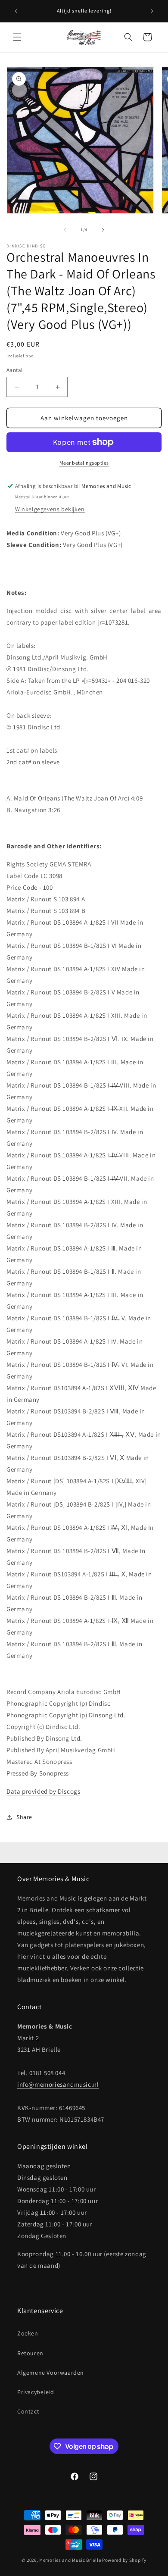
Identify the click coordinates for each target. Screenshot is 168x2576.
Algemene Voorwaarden (51, 2373)
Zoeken (28, 2333)
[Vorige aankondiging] (16, 11)
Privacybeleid (36, 2392)
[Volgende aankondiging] (152, 11)
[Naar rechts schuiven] (103, 230)
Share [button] (24, 1817)
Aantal (14, 370)
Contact (28, 2411)
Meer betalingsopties (84, 463)
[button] (17, 37)
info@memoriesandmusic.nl (58, 2084)
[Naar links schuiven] (65, 230)
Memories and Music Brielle (70, 2560)
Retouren (30, 2353)
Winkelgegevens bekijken (50, 509)
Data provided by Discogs (43, 1791)
